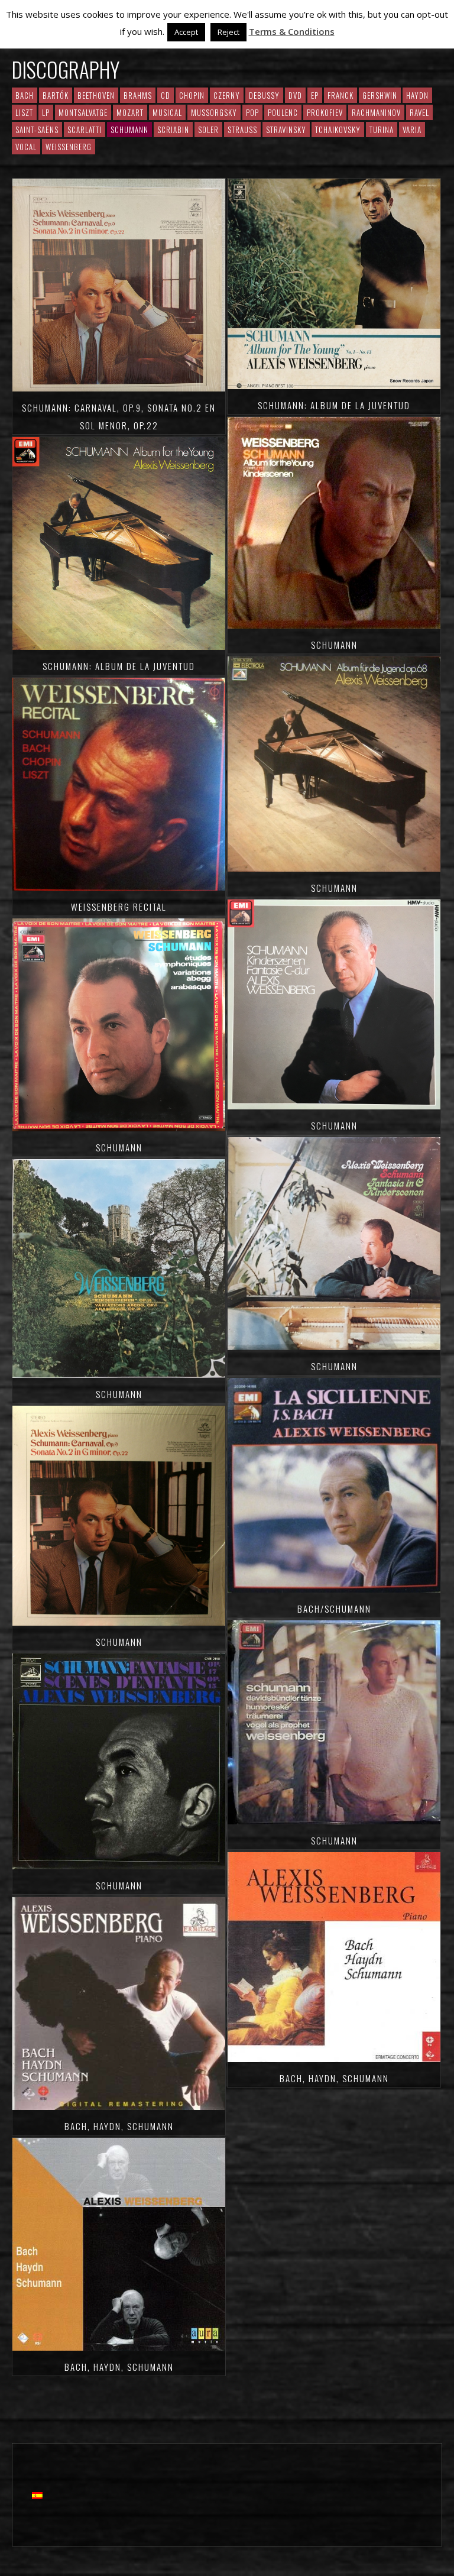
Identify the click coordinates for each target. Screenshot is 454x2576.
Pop (252, 112)
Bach (25, 95)
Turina (382, 130)
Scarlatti (85, 130)
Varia (412, 130)
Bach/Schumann (334, 1609)
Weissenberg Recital (119, 907)
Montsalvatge (83, 112)
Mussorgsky (214, 112)
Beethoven (96, 95)
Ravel (419, 112)
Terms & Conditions (292, 31)
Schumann (119, 1147)
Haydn (417, 95)
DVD (295, 95)
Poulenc (283, 112)
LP (46, 112)
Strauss (242, 130)
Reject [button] (228, 32)
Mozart (130, 112)
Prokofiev (325, 112)
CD (166, 95)
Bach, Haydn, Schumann (119, 2126)
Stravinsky (286, 130)
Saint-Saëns (37, 130)
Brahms (138, 95)
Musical (167, 112)
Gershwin (380, 95)
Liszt (24, 112)
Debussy (264, 95)
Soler (208, 130)
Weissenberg (69, 147)
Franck (340, 95)
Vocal (26, 147)
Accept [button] (186, 32)
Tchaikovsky (338, 130)
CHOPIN (192, 95)
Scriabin (173, 130)
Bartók (56, 95)
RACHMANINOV (376, 112)
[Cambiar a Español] (37, 2495)
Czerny (227, 95)
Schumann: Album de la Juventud (119, 666)
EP (315, 95)
